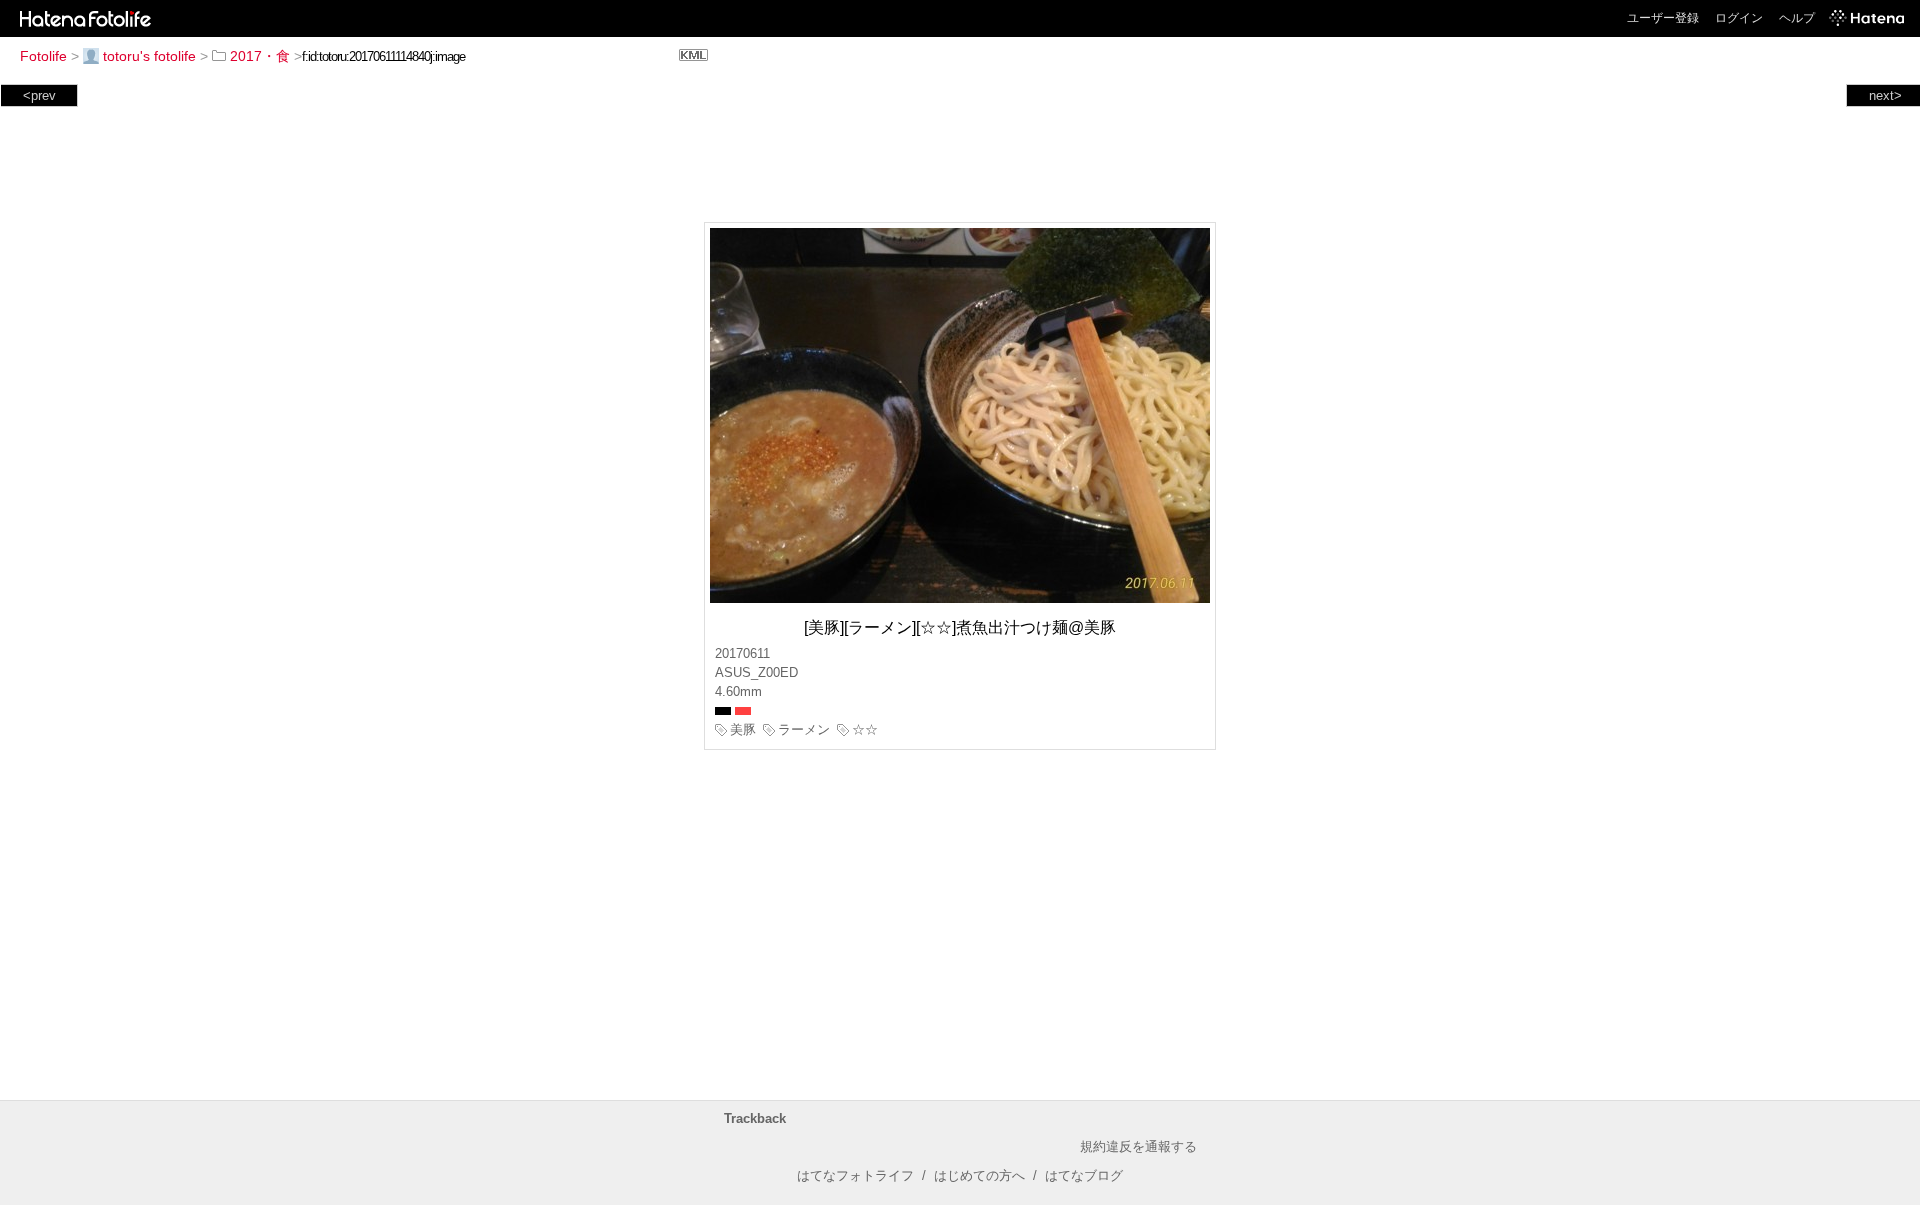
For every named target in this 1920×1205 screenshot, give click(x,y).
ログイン (1739, 18)
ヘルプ (1797, 18)
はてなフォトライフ (855, 1175)
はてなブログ (1084, 1175)
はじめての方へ (979, 1175)
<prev (39, 95)
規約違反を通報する (1138, 1146)
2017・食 (260, 56)
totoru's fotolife (149, 56)
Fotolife (43, 56)
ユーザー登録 (1663, 18)
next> (1885, 95)
